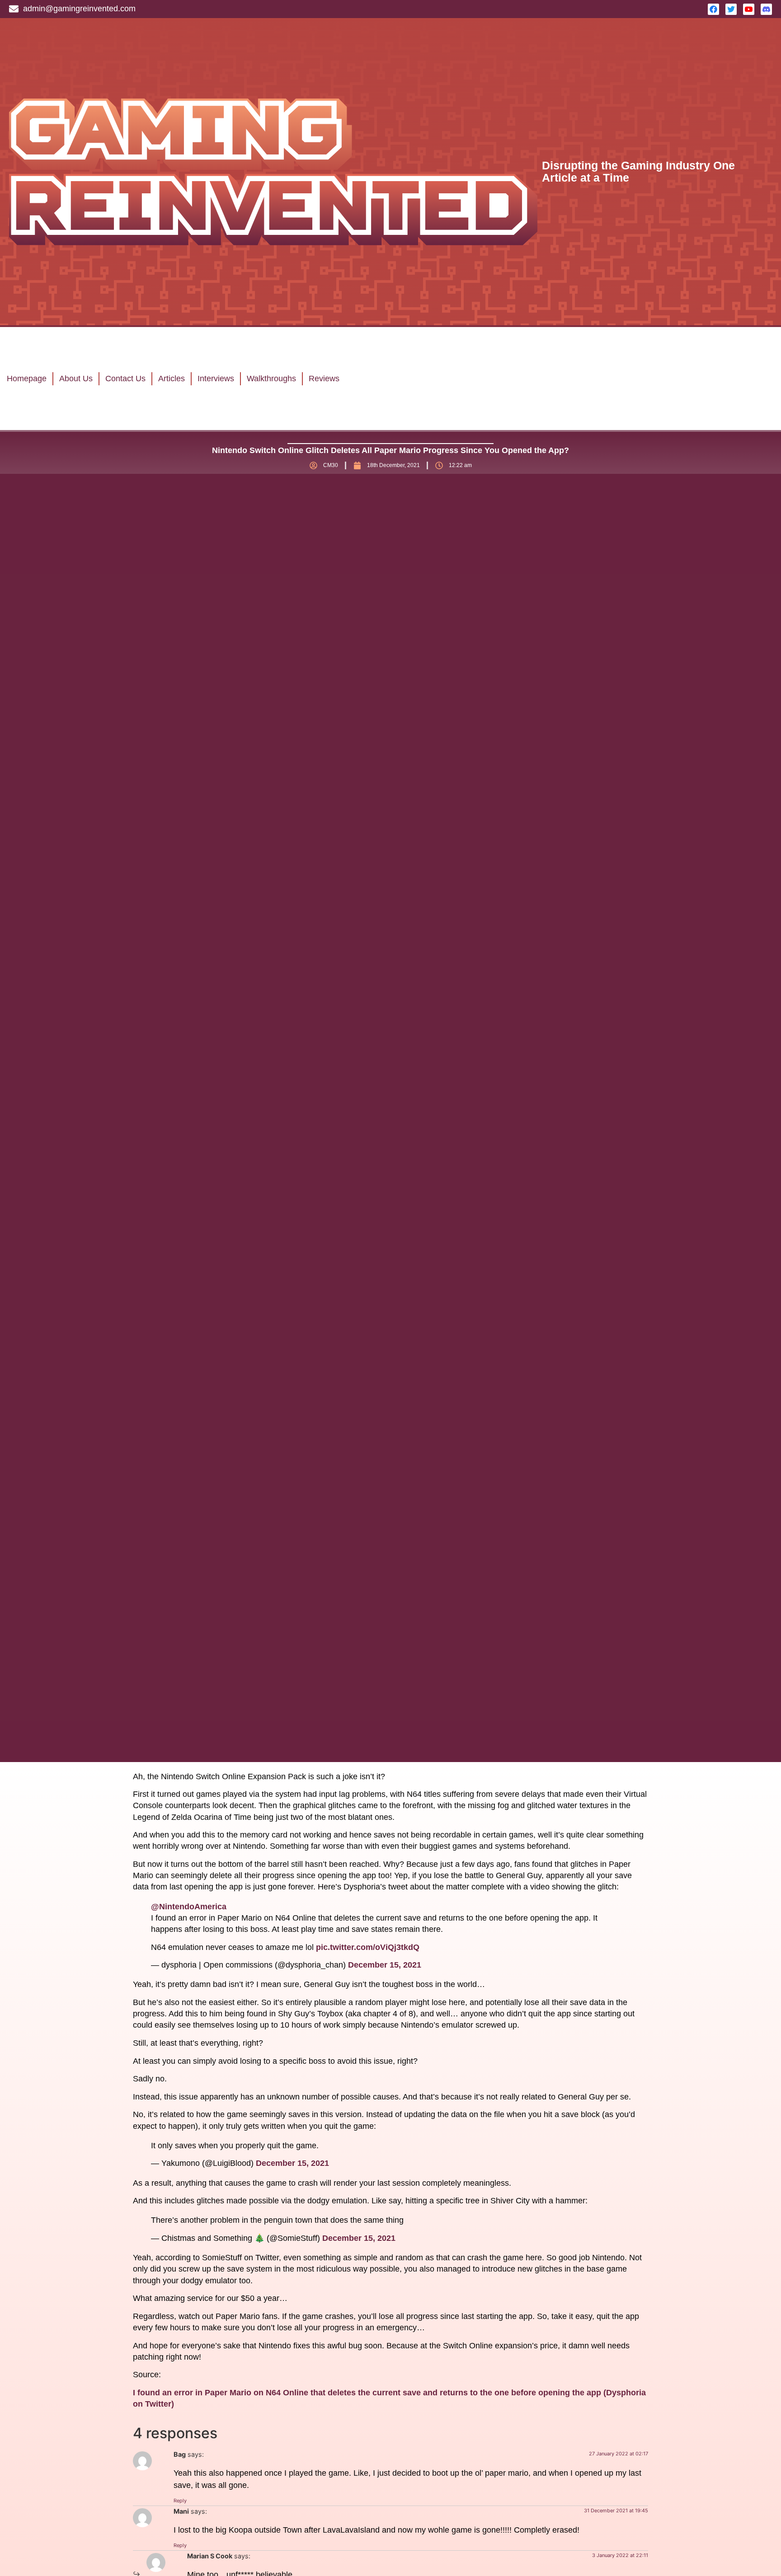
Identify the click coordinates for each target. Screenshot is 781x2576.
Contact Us (125, 379)
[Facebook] (713, 9)
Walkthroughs (271, 379)
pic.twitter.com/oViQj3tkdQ (368, 1947)
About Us (76, 379)
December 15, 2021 (385, 1965)
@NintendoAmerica (189, 1907)
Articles (172, 379)
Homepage (27, 379)
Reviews (324, 379)
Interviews (216, 379)
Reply (180, 2501)
